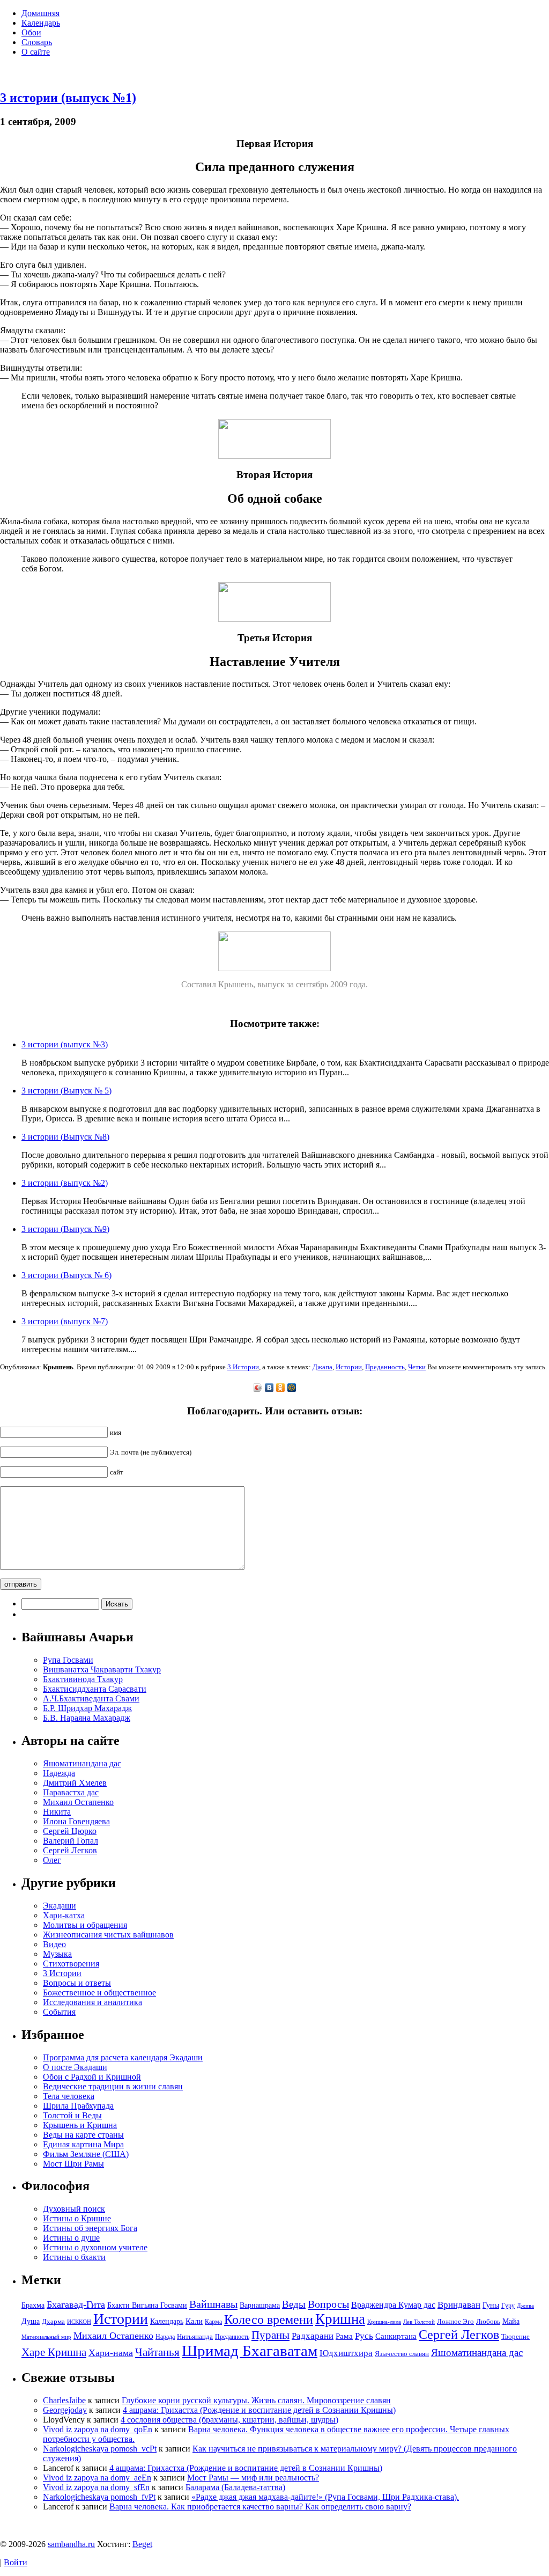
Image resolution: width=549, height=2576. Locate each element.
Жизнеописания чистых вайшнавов (108, 1935)
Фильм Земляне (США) (86, 2154)
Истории (349, 1367)
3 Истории (243, 1367)
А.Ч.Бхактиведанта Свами (91, 1698)
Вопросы (328, 2304)
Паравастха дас (71, 1792)
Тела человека (69, 2096)
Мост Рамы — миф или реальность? (253, 2478)
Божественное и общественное (99, 1992)
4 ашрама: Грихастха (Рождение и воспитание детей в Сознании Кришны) (259, 2410)
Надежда (59, 1773)
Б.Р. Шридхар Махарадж (87, 1708)
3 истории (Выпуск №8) (65, 1137)
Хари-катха (64, 1915)
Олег (52, 1860)
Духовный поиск (74, 2209)
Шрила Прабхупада (78, 2106)
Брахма (33, 2305)
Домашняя (40, 13)
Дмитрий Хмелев (75, 1783)
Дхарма (53, 2321)
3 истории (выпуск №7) (65, 1321)
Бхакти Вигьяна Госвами (147, 2305)
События (59, 2012)
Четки (417, 1367)
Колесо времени (269, 2320)
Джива (525, 2306)
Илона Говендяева (76, 1821)
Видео (54, 1944)
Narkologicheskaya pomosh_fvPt (99, 2497)
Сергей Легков (70, 1850)
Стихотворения (71, 1964)
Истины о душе (71, 2238)
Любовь (488, 2321)
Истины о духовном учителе (95, 2247)
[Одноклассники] (281, 1388)
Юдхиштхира (346, 2353)
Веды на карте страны (83, 2135)
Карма (213, 2322)
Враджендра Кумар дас (393, 2305)
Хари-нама (111, 2353)
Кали (194, 2321)
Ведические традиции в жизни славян (113, 2086)
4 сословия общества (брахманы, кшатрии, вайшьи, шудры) (229, 2420)
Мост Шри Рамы (73, 2164)
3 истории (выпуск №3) (65, 1044)
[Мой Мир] (292, 1388)
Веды (294, 2304)
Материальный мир (46, 2337)
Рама (344, 2336)
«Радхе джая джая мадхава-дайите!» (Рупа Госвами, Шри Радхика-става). (325, 2497)
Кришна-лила (384, 2322)
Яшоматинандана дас (82, 1763)
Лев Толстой (419, 2322)
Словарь (37, 42)
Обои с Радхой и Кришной (92, 2077)
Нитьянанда (195, 2336)
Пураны (270, 2335)
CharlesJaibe (64, 2400)
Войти (16, 2562)
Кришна (340, 2319)
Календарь (41, 23)
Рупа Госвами (68, 1660)
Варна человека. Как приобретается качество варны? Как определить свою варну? (260, 2507)
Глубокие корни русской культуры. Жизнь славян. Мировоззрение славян (256, 2400)
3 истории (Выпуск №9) (65, 1229)
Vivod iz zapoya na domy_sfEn (96, 2487)
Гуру (508, 2306)
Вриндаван (459, 2305)
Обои (31, 32)
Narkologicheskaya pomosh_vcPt (100, 2449)
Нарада (165, 2337)
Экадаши (60, 1906)
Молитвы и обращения (85, 1925)
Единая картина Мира (83, 2144)
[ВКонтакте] (269, 1388)
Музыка (57, 1954)
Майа (511, 2321)
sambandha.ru (71, 2544)
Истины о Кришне (77, 2218)
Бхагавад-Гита (76, 2305)
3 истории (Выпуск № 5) (66, 1091)
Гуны (491, 2305)
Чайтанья (157, 2352)
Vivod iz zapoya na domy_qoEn (98, 2429)
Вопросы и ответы (77, 1983)
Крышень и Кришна (80, 2125)
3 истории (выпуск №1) (68, 98)
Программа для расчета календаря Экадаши (123, 2057)
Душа (31, 2321)
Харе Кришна (54, 2352)
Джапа (322, 1367)
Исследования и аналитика (92, 2002)
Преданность (385, 1367)
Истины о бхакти (74, 2257)
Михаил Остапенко (78, 1802)
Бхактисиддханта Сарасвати (95, 1689)
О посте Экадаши (75, 2067)
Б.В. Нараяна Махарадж (87, 1718)
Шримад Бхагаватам (250, 2351)
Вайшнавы (213, 2304)
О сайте (36, 52)
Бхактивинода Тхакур (83, 1679)
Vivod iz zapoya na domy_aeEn (97, 2478)
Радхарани (313, 2336)
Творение (515, 2336)
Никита (57, 1812)
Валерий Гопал (71, 1841)
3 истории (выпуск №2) (65, 1183)
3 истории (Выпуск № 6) (66, 1275)
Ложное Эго (455, 2321)
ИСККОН (79, 2322)
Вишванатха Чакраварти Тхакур (102, 1669)
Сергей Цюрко (70, 1831)
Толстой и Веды (72, 2115)
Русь (364, 2336)
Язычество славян (402, 2354)
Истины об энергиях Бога (90, 2228)
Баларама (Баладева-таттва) (235, 2487)
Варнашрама (260, 2305)
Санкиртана (396, 2336)
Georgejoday (65, 2410)
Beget (142, 2544)
